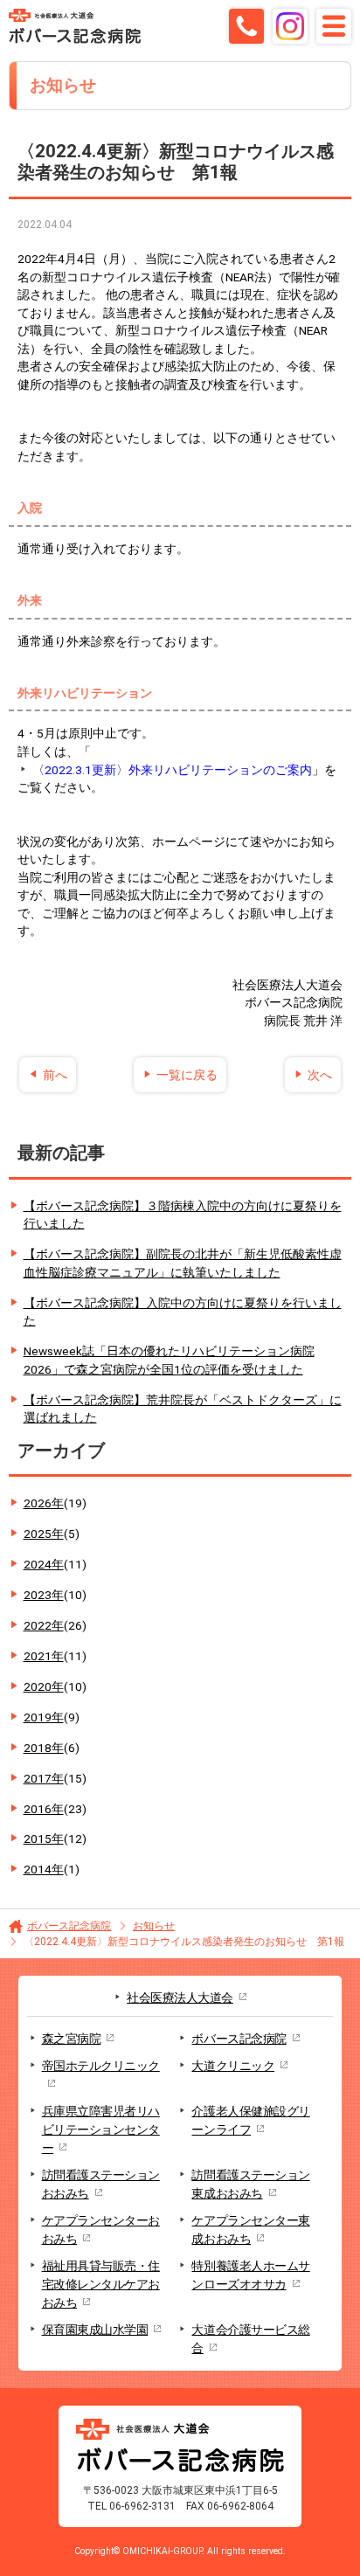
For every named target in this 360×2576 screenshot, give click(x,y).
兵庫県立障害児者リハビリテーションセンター (101, 2129)
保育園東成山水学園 (95, 2330)
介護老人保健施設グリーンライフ (250, 2120)
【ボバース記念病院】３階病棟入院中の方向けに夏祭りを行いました (183, 1215)
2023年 (55, 1595)
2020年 (55, 1686)
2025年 (52, 1534)
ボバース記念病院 (69, 1926)
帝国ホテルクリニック (101, 2066)
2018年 (52, 1748)
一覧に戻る (187, 1075)
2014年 (52, 1869)
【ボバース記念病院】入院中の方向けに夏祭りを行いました (183, 1312)
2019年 (52, 1717)
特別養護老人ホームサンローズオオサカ (250, 2275)
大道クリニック (233, 2066)
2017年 (55, 1778)
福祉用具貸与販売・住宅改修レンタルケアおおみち (101, 2284)
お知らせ (154, 1926)
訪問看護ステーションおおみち (101, 2184)
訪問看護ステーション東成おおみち (250, 2184)
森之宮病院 (72, 2039)
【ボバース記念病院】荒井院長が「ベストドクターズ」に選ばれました (183, 1409)
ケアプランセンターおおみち (101, 2230)
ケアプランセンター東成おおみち (250, 2230)
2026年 (55, 1503)
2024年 (55, 1564)
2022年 (55, 1625)
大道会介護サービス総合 (250, 2339)
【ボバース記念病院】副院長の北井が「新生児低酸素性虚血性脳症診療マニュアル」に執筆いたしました (183, 1263)
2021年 (55, 1656)
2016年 (55, 1809)
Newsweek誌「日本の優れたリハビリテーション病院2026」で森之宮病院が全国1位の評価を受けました (169, 1360)
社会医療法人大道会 (180, 1998)
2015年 (55, 1839)
